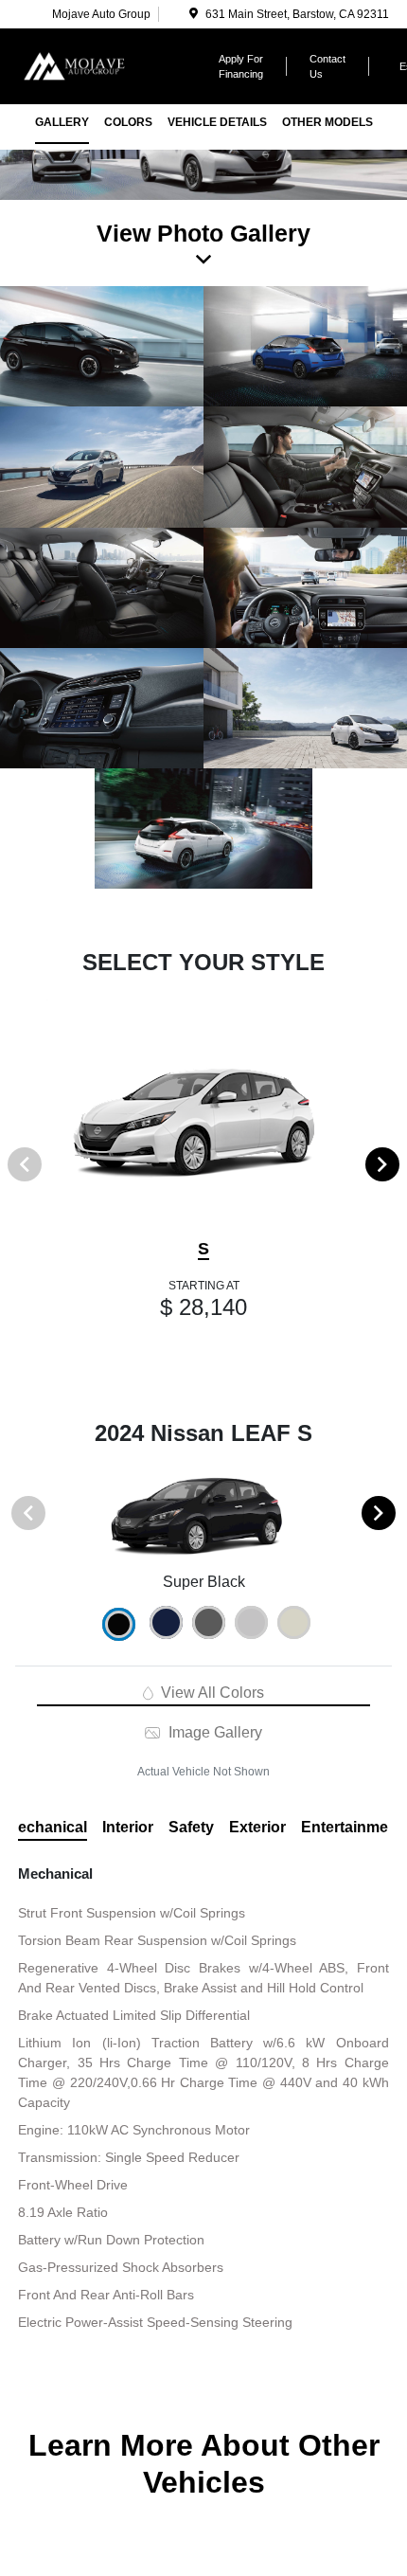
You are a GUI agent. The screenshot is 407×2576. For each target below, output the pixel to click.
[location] (194, 14)
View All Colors (211, 1693)
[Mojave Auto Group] (104, 65)
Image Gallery (213, 1732)
